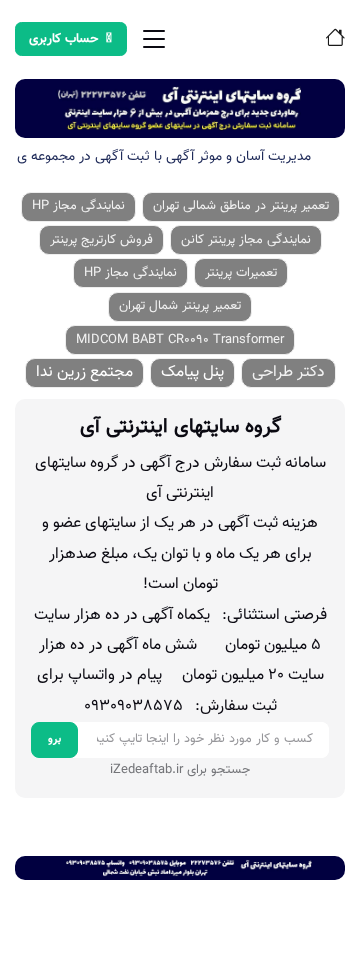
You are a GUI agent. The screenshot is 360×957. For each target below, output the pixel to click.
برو (54, 739)
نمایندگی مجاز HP (78, 206)
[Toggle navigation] (154, 39)
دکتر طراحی (288, 372)
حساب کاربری (64, 39)
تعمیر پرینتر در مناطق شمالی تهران (241, 206)
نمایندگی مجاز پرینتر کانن (246, 240)
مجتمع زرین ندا (84, 372)
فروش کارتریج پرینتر (101, 240)
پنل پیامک (192, 372)
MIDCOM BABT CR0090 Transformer (180, 340)
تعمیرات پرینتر (241, 273)
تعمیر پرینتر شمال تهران (180, 306)
